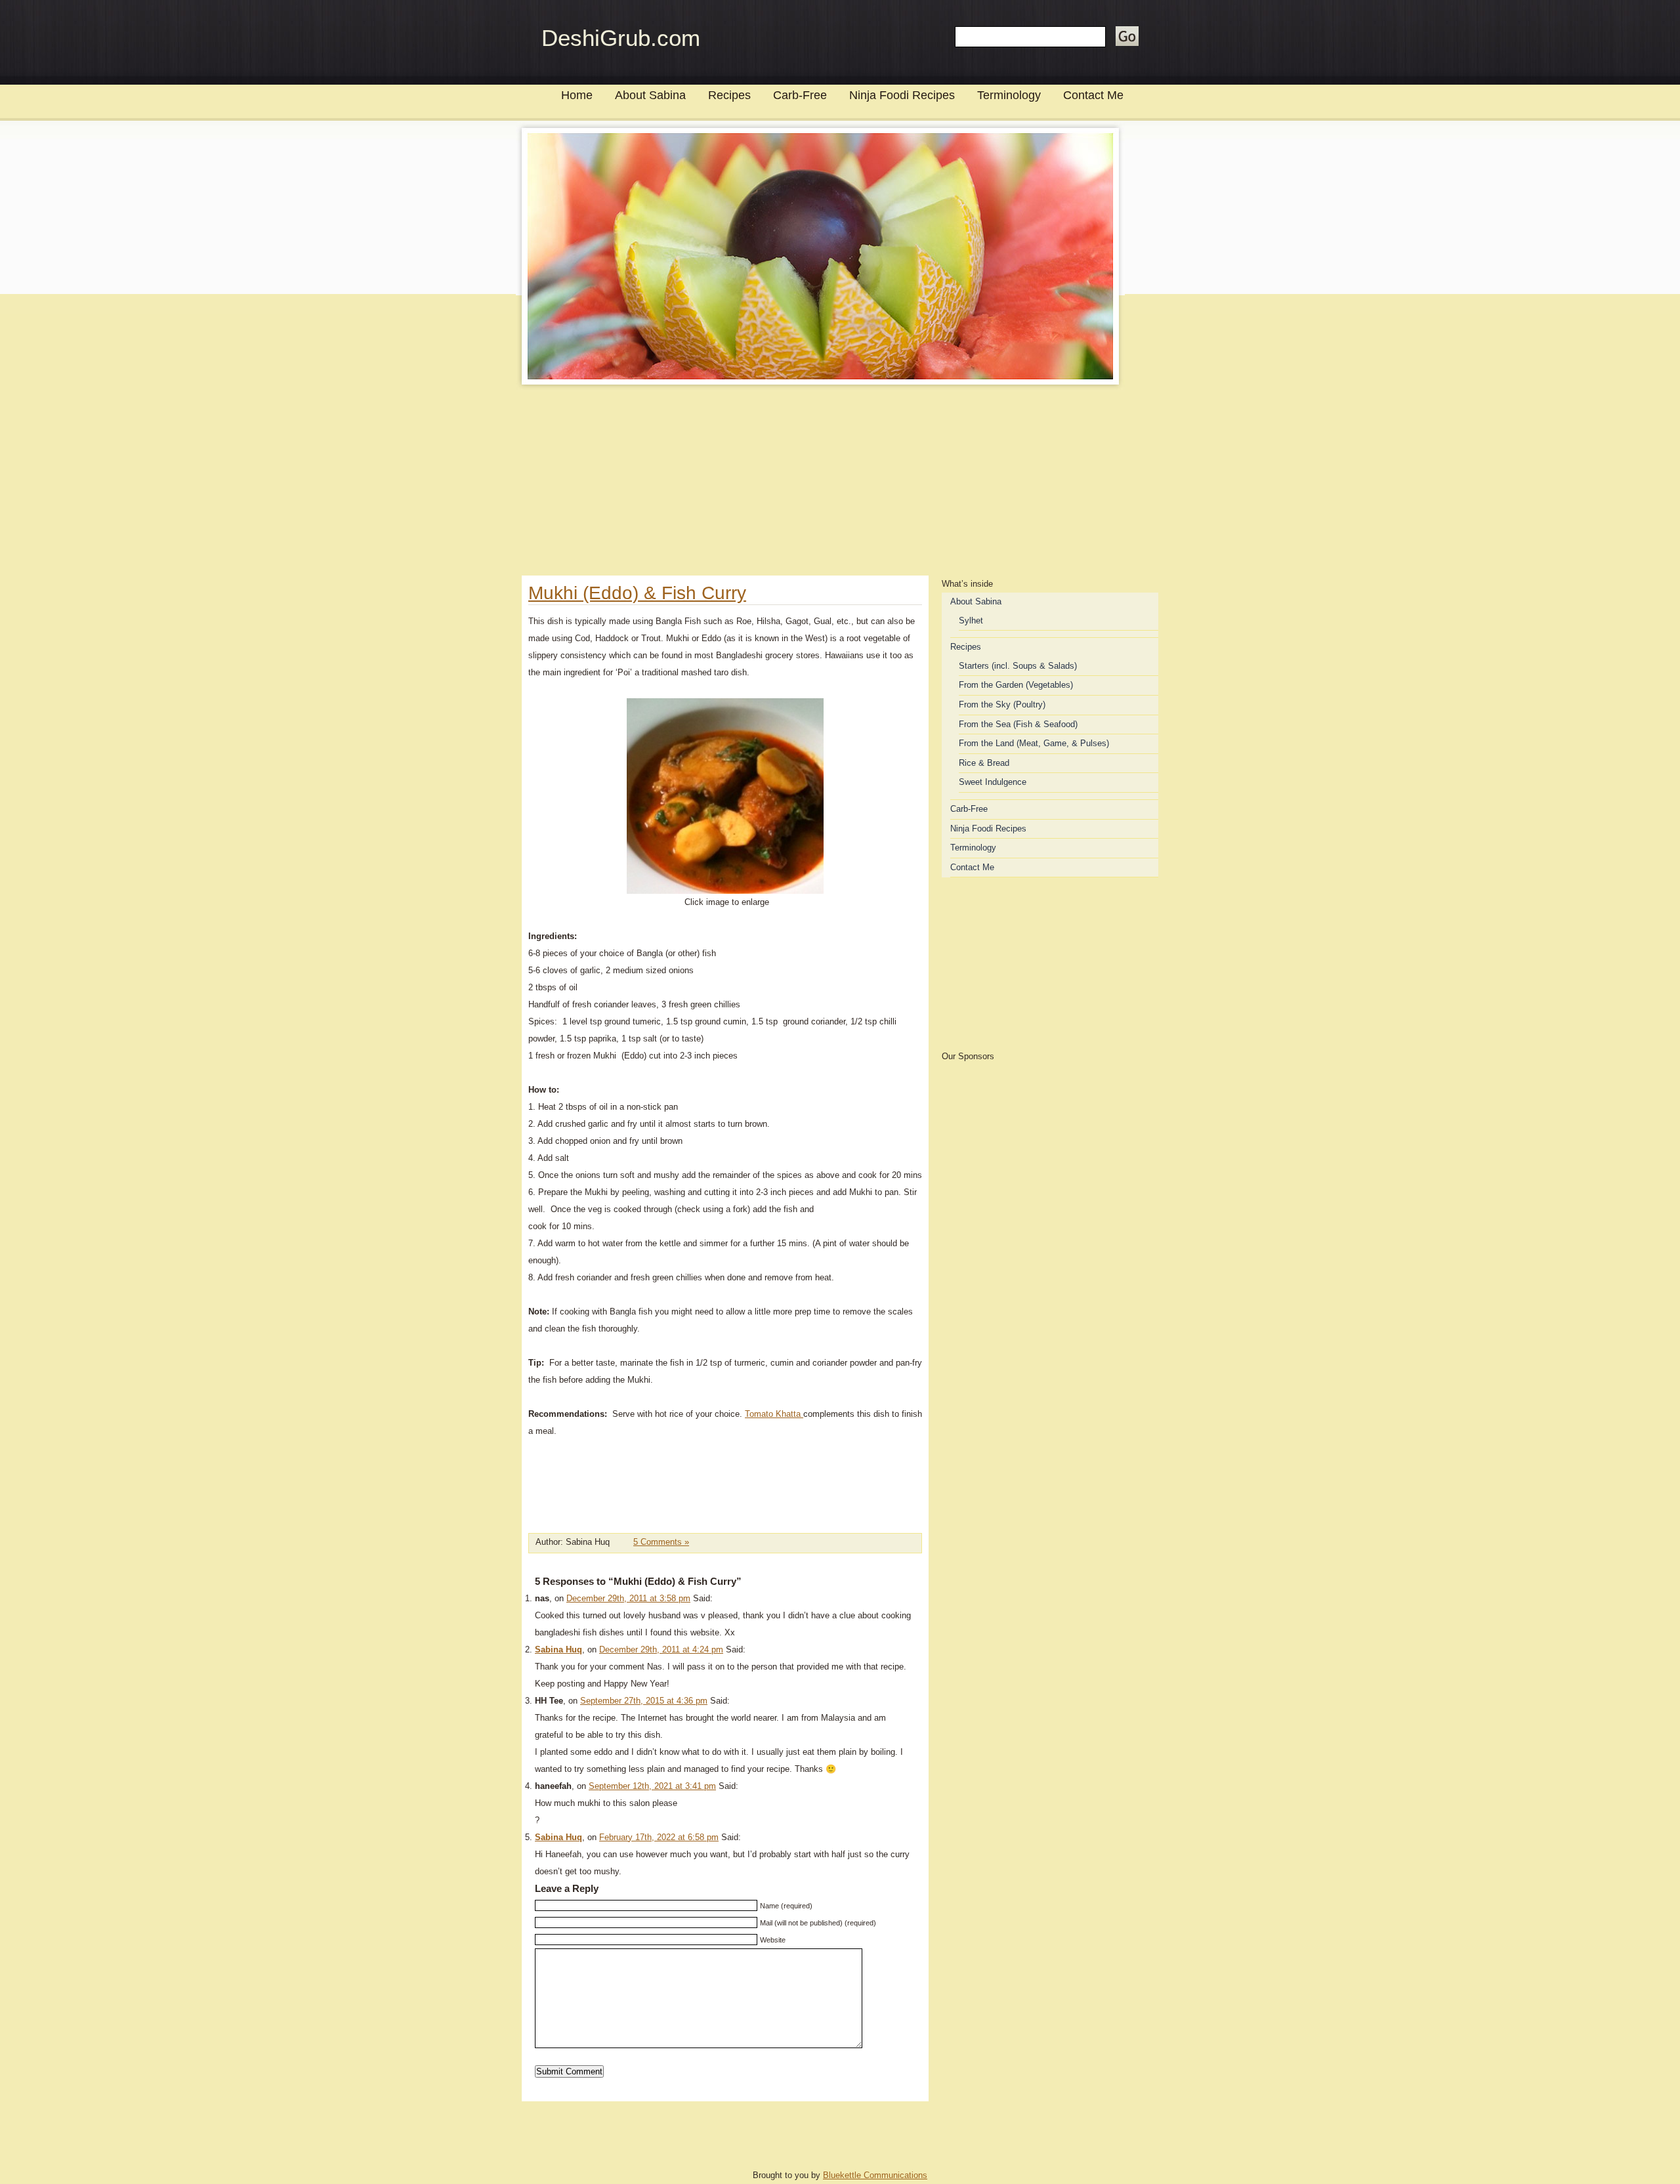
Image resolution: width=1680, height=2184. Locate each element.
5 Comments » (661, 1542)
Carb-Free (800, 95)
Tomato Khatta (774, 1414)
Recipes (729, 95)
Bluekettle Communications (875, 2175)
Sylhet (971, 620)
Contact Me (1093, 95)
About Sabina (650, 95)
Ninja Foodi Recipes (902, 95)
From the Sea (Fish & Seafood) (1018, 724)
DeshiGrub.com (621, 38)
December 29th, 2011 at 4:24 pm (661, 1649)
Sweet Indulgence (993, 782)
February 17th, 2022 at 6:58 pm (659, 1837)
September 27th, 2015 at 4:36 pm (644, 1701)
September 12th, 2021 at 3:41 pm (652, 1786)
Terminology (1009, 95)
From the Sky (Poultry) (1002, 704)
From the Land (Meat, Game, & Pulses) (1034, 743)
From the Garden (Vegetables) (1016, 685)
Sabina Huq (558, 1649)
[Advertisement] (840, 484)
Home (577, 95)
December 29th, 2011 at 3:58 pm (628, 1598)
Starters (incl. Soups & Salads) (1018, 666)
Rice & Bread (984, 763)
